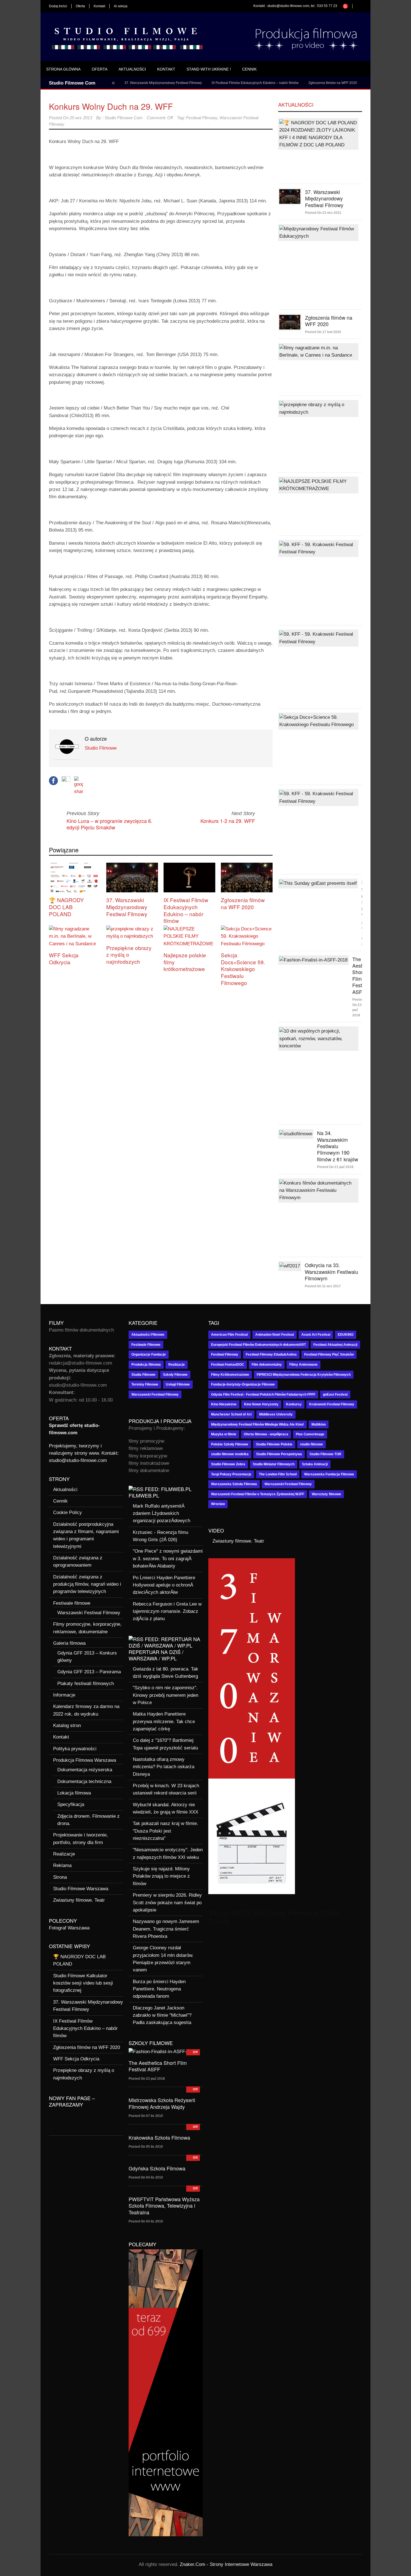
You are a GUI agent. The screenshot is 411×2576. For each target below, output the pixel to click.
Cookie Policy (68, 1512)
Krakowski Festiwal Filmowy (332, 1404)
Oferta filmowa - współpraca (266, 1434)
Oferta (80, 6)
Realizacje (64, 1854)
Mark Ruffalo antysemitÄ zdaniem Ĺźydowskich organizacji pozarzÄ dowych (161, 1513)
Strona (60, 1877)
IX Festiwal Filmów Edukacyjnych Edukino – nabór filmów (217, 83)
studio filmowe (311, 1444)
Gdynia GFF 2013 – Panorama (89, 1672)
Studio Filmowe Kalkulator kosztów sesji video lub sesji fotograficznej (83, 1983)
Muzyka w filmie (224, 1434)
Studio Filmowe (101, 748)
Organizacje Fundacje (149, 1354)
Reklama (62, 1865)
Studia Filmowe (143, 1375)
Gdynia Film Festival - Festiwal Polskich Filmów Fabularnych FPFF (263, 1395)
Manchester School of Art (231, 1414)
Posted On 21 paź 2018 (335, 1167)
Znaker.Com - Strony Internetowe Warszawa (226, 2564)
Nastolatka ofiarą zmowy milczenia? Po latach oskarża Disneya (164, 1767)
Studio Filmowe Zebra (228, 1464)
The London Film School (278, 1474)
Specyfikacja (71, 1804)
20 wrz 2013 (81, 118)
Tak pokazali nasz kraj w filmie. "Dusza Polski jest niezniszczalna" (166, 1831)
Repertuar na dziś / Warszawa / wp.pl (156, 1655)
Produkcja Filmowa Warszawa (85, 1760)
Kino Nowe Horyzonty (261, 1404)
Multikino (319, 1424)
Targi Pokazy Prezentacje (231, 1474)
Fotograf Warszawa (69, 1928)
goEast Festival (335, 1395)
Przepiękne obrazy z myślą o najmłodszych (129, 954)
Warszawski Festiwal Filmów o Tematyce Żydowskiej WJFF (258, 1494)
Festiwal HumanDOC (228, 1365)
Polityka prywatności (75, 1749)
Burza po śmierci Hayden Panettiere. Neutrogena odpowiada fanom (159, 1989)
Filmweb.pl (144, 1495)
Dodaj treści (58, 6)
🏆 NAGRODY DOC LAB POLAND (66, 907)
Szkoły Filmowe (175, 1375)
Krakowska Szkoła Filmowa (159, 2137)
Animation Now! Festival (275, 1335)
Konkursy (294, 1404)
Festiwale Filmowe (146, 1345)
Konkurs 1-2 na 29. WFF (228, 821)
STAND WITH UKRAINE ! (209, 69)
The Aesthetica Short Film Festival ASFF (158, 2066)
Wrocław (218, 1504)
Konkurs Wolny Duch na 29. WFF (111, 106)
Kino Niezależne (224, 1404)
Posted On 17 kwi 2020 (323, 332)
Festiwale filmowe (72, 1603)
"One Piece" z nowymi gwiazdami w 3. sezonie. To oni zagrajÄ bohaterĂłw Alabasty (168, 1559)
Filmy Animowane (303, 1365)
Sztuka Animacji (315, 1464)
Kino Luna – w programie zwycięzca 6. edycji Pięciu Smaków (109, 824)
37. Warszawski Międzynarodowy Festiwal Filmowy (125, 83)
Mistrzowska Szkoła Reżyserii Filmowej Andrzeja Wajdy (162, 2103)
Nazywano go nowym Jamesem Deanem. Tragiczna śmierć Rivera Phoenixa (166, 1929)
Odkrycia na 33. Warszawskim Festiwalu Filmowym (331, 1271)
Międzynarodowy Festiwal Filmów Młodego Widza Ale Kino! (258, 1424)
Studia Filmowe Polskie (274, 1444)
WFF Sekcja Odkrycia (344, 83)
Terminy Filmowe (145, 1384)
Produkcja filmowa (146, 1365)
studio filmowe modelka (230, 1454)
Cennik (249, 69)
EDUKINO (346, 1335)
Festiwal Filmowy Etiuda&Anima (271, 1354)
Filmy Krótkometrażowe (230, 1375)
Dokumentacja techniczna (84, 1781)
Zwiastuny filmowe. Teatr (79, 1900)
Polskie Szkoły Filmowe (230, 1444)
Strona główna (63, 69)
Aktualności (132, 69)
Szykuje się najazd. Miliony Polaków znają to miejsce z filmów (161, 1876)
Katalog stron (67, 1725)
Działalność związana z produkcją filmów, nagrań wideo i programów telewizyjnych (87, 1584)
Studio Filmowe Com (124, 118)
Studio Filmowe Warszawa (81, 1889)
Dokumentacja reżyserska (85, 1770)
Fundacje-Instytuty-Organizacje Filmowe (243, 1384)
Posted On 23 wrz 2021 (323, 213)
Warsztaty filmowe (326, 1494)
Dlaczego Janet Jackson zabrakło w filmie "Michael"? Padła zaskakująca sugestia (162, 2015)
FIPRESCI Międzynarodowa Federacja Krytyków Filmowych (304, 1375)
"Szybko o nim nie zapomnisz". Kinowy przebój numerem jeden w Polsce (166, 1695)
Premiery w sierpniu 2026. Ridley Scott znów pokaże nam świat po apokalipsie (167, 1903)
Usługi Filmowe (178, 1384)
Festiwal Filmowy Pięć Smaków (329, 1354)
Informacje (64, 1695)
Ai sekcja (121, 6)
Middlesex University (276, 1414)
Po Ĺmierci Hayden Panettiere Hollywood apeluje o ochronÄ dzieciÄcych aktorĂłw (164, 1585)
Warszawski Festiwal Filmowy (89, 1613)
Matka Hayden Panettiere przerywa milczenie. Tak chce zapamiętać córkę (164, 1721)
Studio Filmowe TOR (325, 1454)
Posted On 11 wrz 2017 (323, 1286)
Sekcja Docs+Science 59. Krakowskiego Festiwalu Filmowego (243, 969)
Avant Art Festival (316, 1335)
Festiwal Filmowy (202, 118)
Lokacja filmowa (74, 1793)
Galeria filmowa (69, 1643)
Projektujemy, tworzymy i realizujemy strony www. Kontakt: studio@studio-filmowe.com (84, 1453)
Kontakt (99, 6)
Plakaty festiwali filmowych (86, 1684)
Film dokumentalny (267, 1365)
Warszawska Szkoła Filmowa (234, 1484)
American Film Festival (229, 1335)
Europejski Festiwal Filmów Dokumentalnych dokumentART (258, 1345)
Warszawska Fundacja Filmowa (329, 1474)
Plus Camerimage (310, 1434)
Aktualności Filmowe (148, 1335)
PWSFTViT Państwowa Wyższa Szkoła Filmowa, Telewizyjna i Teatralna (164, 2206)
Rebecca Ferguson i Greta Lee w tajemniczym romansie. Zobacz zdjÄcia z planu (167, 1611)
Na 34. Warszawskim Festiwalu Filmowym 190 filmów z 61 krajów (338, 1146)
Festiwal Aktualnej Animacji (335, 1345)
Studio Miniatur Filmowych (274, 1464)
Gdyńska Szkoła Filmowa (157, 2168)
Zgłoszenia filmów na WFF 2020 (294, 83)
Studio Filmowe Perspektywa (279, 1454)
